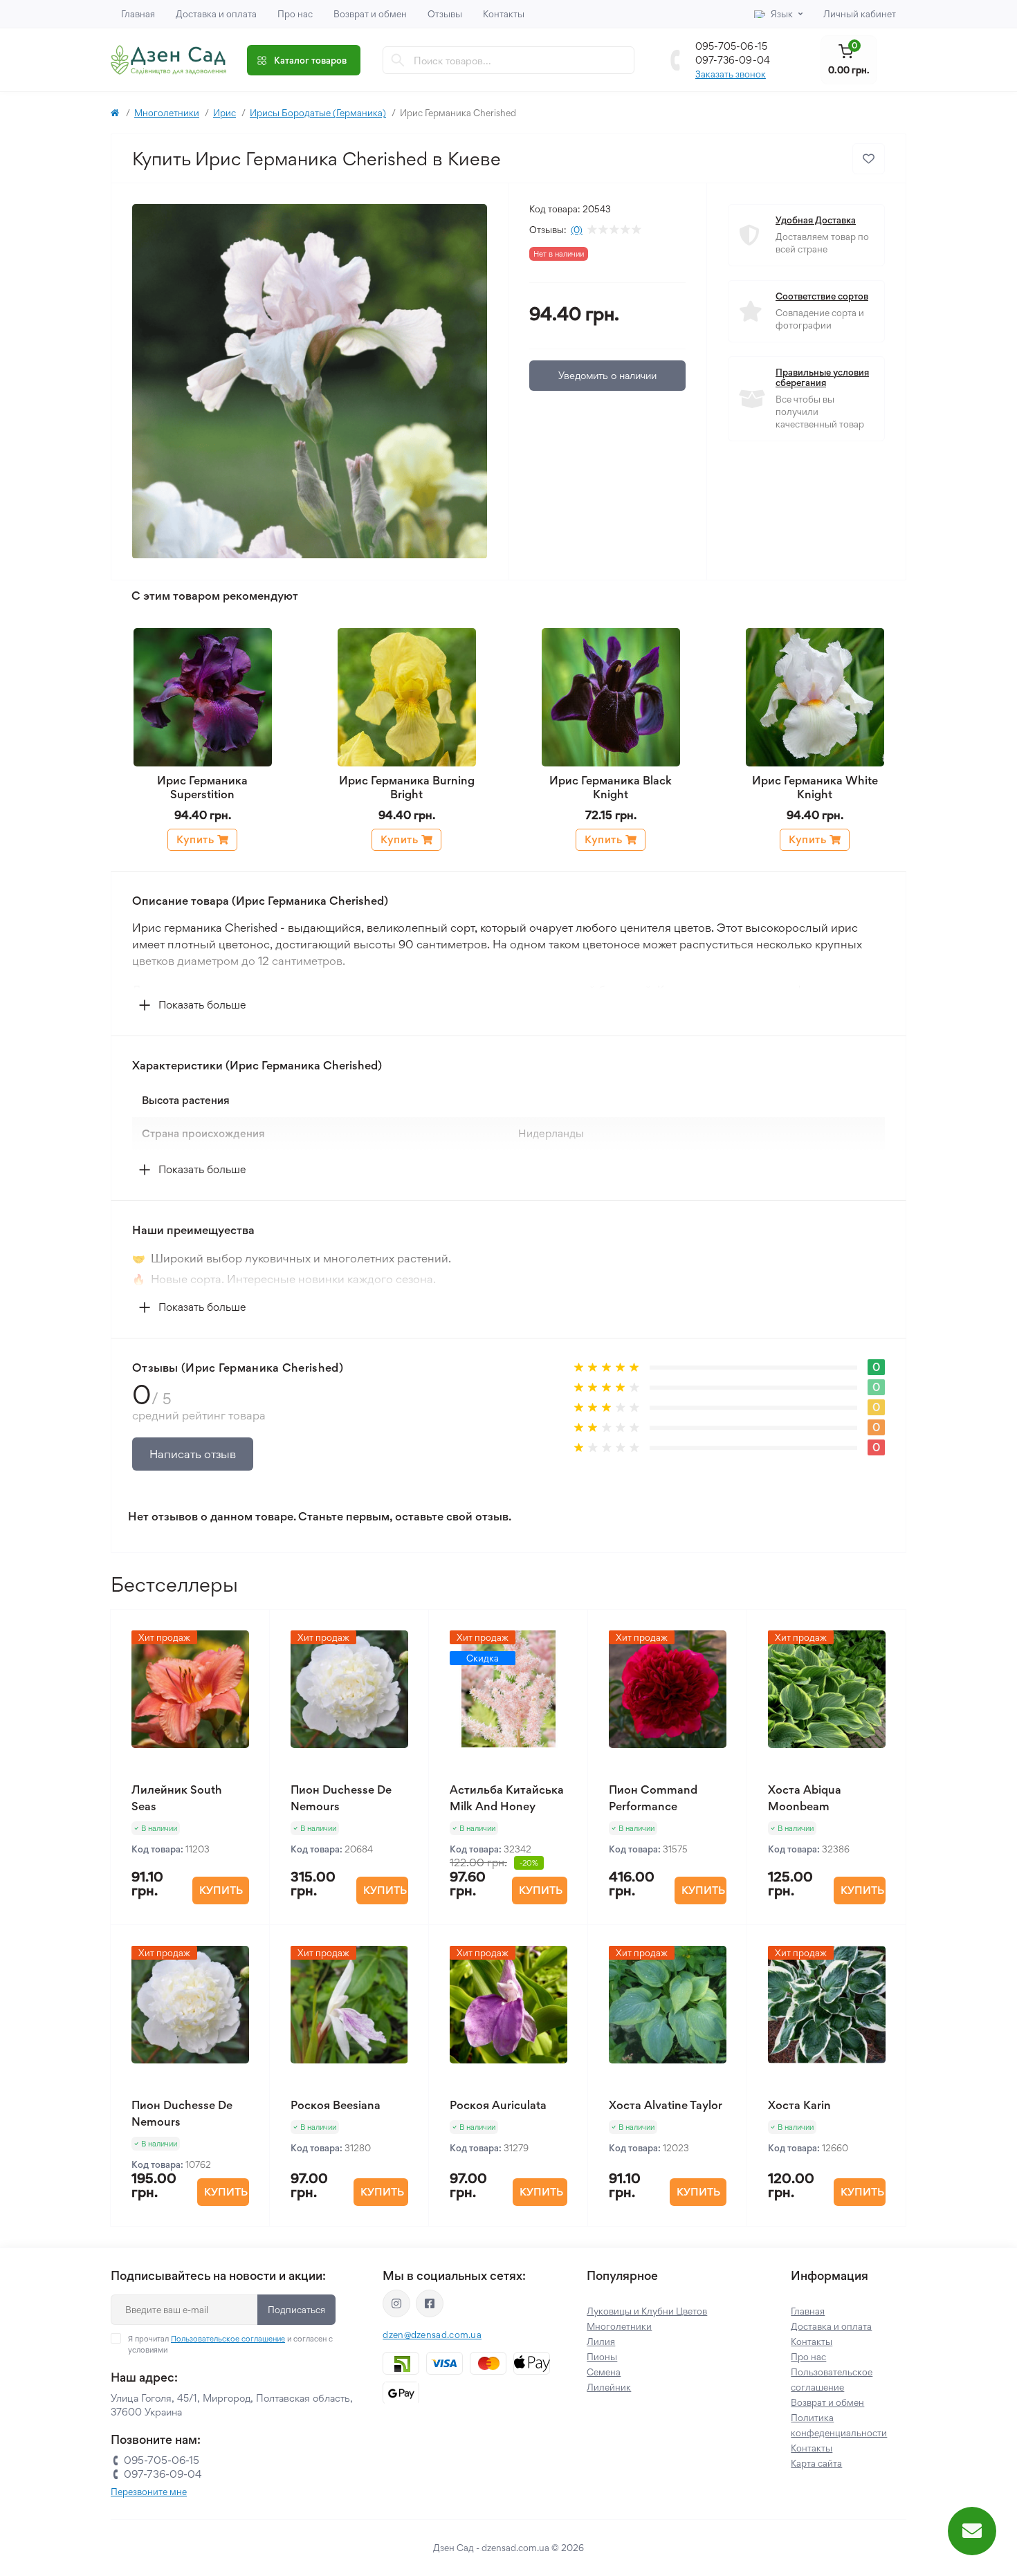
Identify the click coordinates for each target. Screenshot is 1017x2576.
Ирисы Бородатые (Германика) (318, 113)
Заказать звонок (731, 74)
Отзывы (445, 14)
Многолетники (167, 113)
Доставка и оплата (216, 14)
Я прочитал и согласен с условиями (230, 2344)
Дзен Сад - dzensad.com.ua (492, 2548)
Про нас (295, 14)
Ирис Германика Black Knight (611, 787)
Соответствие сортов (822, 296)
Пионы (602, 2357)
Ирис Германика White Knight (815, 787)
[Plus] (240, 2247)
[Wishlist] (249, 1630)
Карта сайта (816, 2463)
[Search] (398, 60)
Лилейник (609, 2387)
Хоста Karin (799, 2105)
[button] (191, 1005)
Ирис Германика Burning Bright (407, 787)
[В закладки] (869, 159)
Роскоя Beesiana (336, 2105)
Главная (138, 14)
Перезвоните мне (149, 2492)
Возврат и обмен (370, 14)
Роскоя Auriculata (498, 2105)
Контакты (504, 14)
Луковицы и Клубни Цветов (647, 2311)
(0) (577, 230)
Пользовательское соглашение (228, 2339)
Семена (604, 2372)
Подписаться (296, 2310)
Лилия (601, 2342)
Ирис (225, 113)
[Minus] (140, 2247)
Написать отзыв (193, 1454)
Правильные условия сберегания (822, 378)
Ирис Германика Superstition (202, 787)
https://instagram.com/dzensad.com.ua (396, 2303)
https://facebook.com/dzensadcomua (430, 2303)
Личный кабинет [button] (860, 14)
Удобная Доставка (816, 220)
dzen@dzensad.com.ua (432, 2335)
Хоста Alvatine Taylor (666, 2105)
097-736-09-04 (733, 60)
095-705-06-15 (731, 46)
